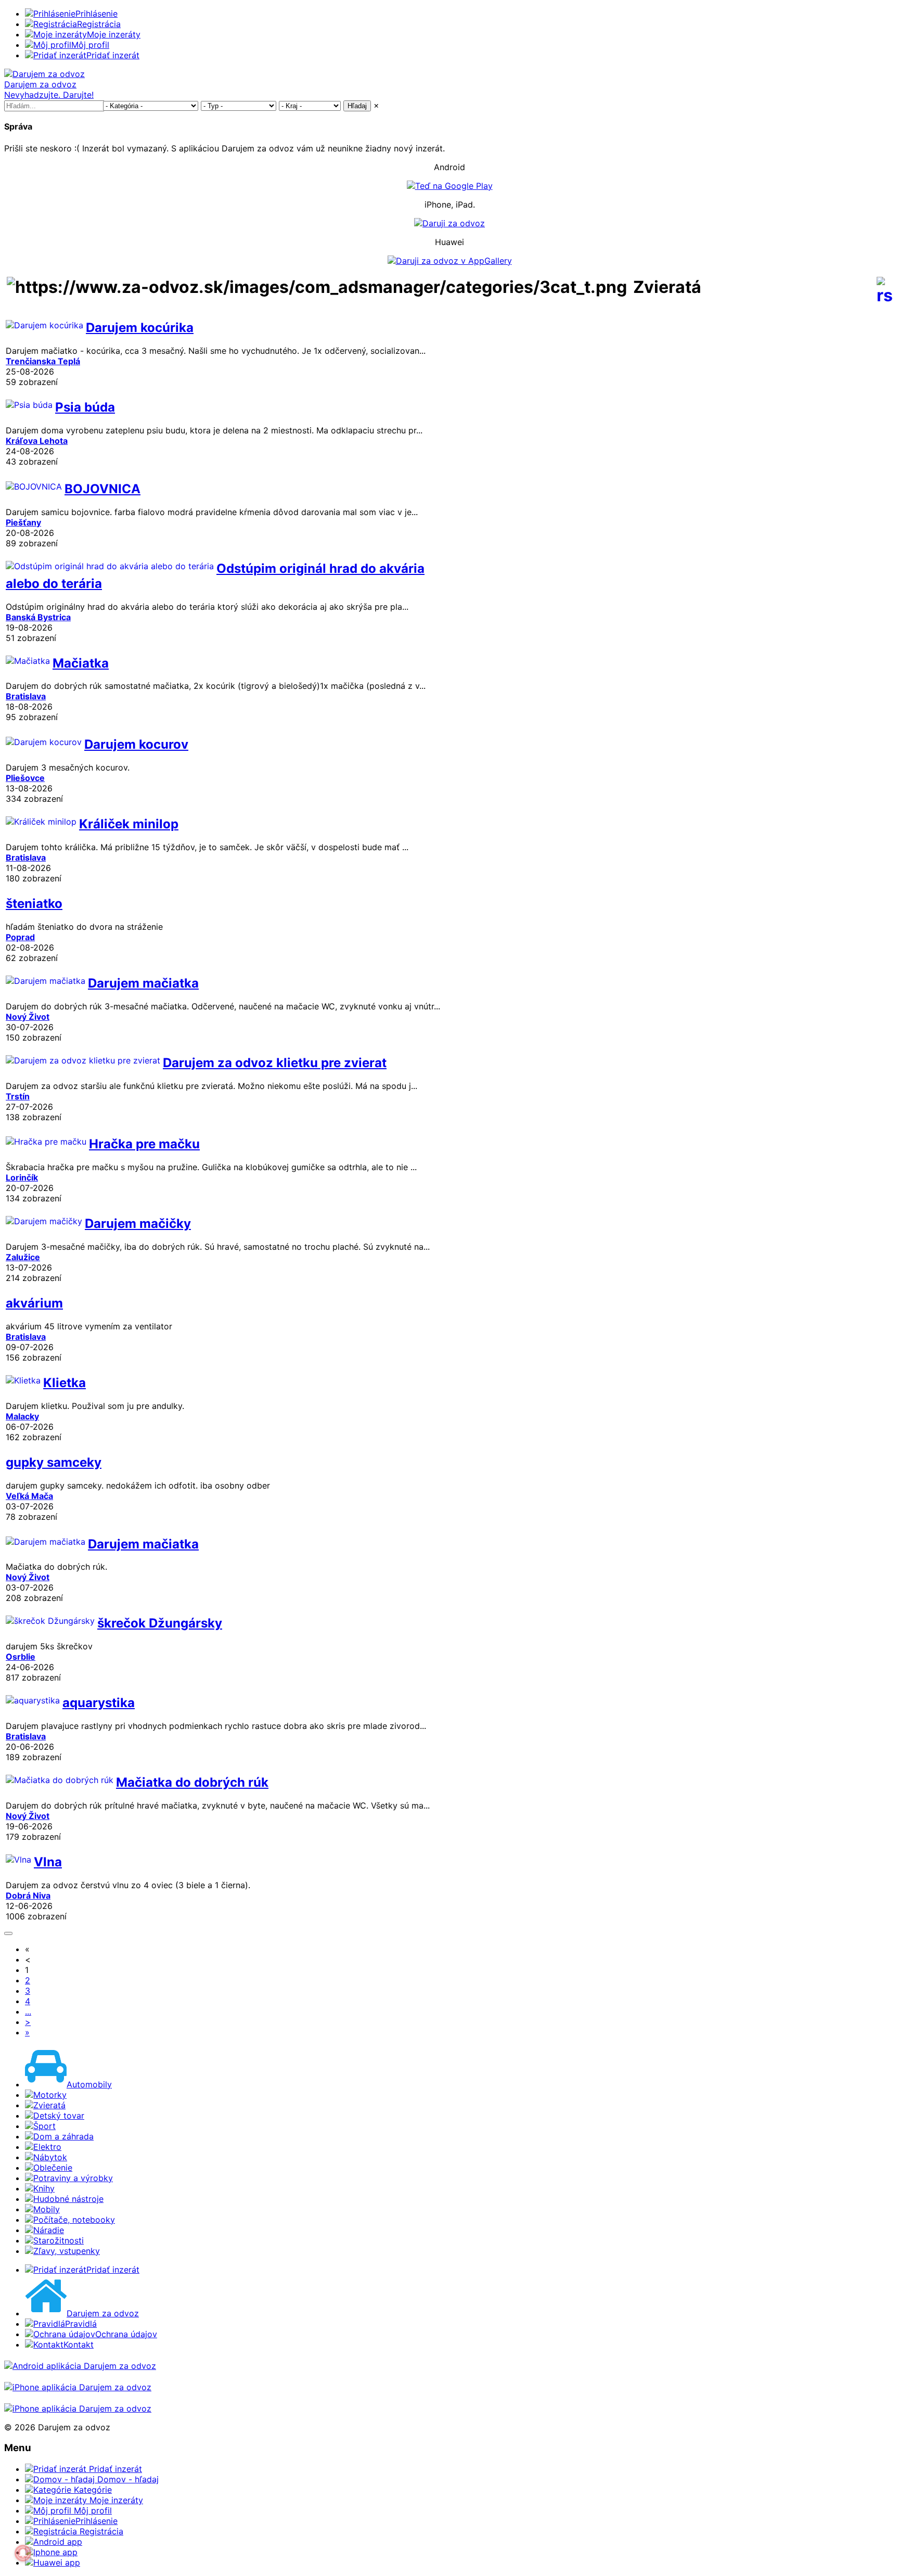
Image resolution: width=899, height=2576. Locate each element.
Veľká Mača (29, 1496)
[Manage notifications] (23, 2553)
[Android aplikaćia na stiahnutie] (80, 2366)
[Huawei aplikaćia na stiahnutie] (78, 2408)
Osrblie (21, 1657)
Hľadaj (357, 106)
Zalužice (23, 1257)
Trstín (18, 1096)
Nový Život (28, 1017)
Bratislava (26, 696)
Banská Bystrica (38, 617)
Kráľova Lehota (37, 441)
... (28, 2011)
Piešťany (23, 522)
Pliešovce (25, 778)
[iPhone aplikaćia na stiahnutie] (78, 2387)
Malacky (22, 1416)
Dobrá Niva (28, 1895)
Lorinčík (22, 1177)
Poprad (20, 937)
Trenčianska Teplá (43, 361)
